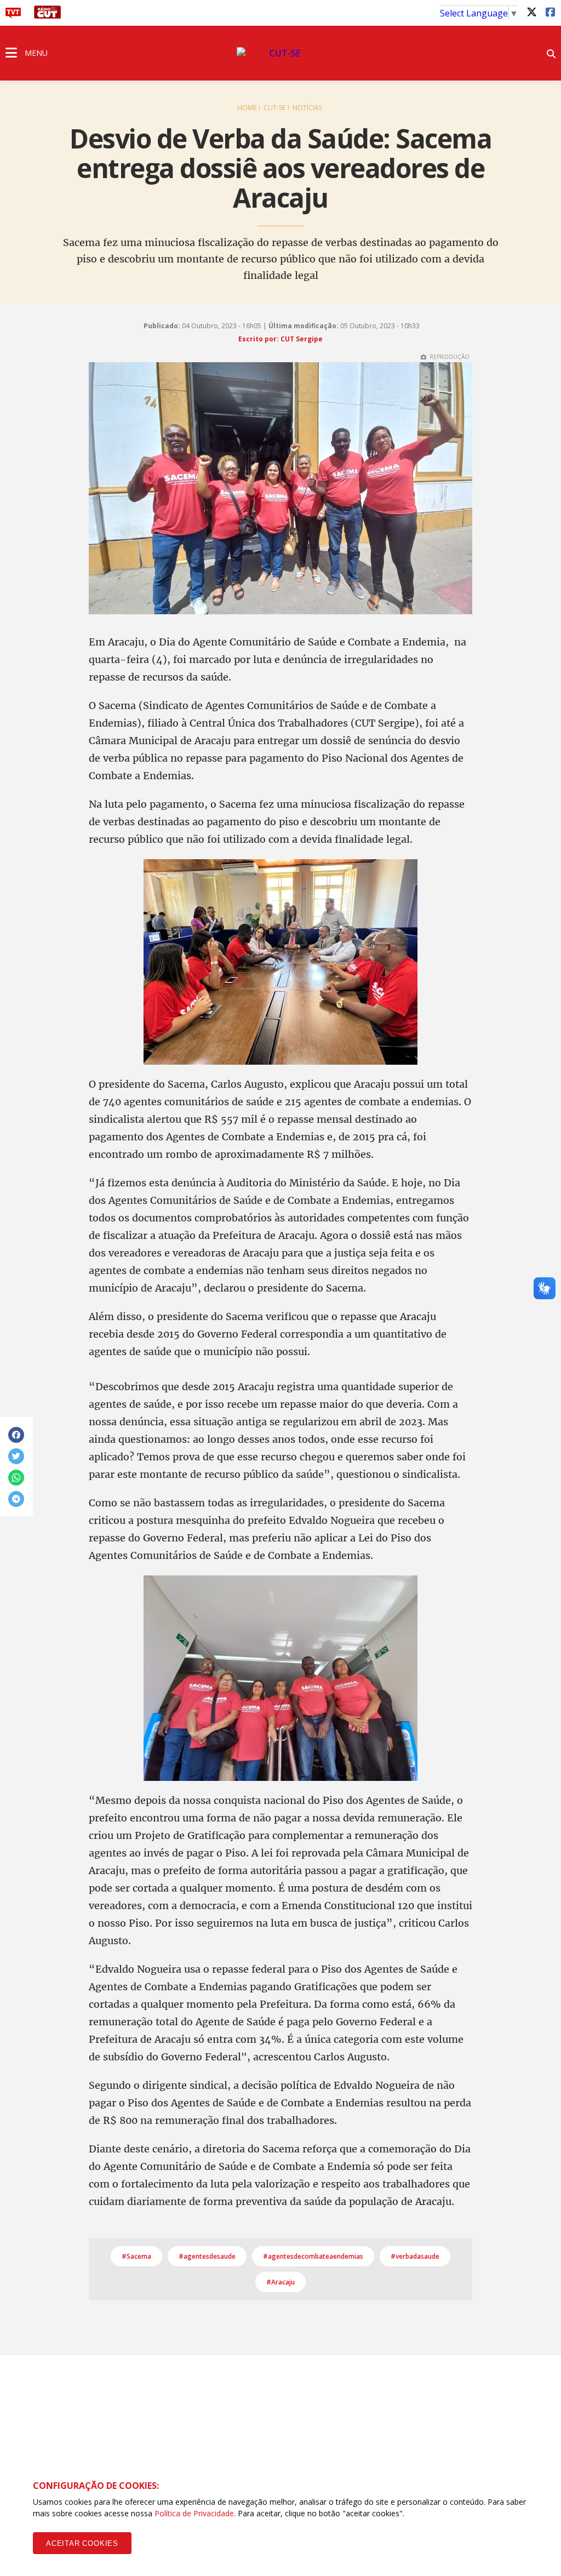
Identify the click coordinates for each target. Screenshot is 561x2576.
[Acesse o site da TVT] (13, 15)
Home (247, 108)
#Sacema (136, 2256)
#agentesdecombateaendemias (313, 2256)
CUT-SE (274, 108)
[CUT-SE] (280, 53)
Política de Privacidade (194, 2513)
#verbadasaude (415, 2256)
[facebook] (550, 12)
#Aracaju (280, 2282)
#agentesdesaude (207, 2256)
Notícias (307, 108)
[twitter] (531, 12)
